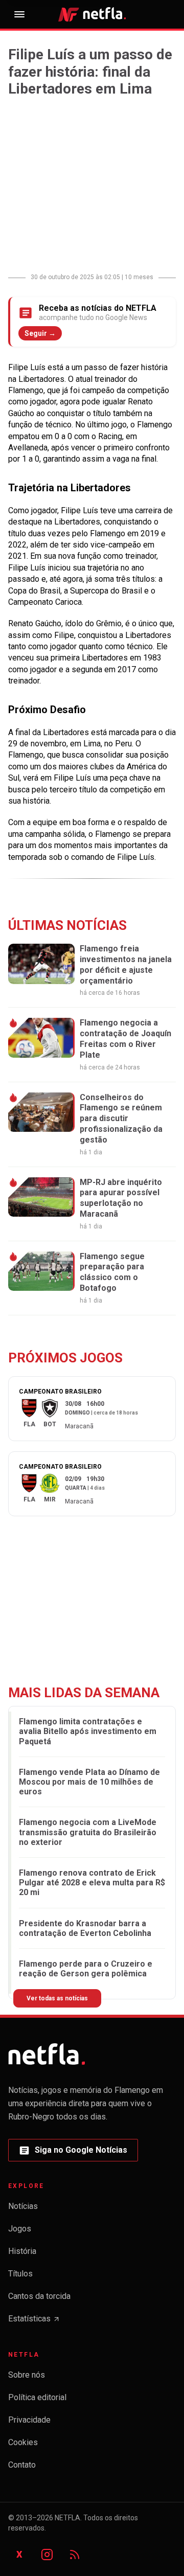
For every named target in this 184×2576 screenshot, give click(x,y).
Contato (22, 2465)
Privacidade (29, 2420)
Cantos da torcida (39, 2296)
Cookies (23, 2442)
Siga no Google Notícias (73, 2153)
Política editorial (37, 2397)
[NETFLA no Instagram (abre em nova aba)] (47, 2555)
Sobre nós (27, 2375)
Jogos (20, 2229)
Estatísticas (34, 2322)
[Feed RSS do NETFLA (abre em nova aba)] (75, 2555)
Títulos (20, 2274)
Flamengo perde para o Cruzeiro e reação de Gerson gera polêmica (86, 1969)
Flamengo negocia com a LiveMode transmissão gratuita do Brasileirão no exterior (88, 1832)
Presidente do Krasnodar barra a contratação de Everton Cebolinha (85, 1928)
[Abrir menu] (19, 14)
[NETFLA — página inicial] (92, 14)
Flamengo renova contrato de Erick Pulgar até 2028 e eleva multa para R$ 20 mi (92, 1883)
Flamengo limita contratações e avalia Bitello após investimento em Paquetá (88, 1731)
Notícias (23, 2206)
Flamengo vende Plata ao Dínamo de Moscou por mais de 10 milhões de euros (89, 1782)
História (22, 2251)
